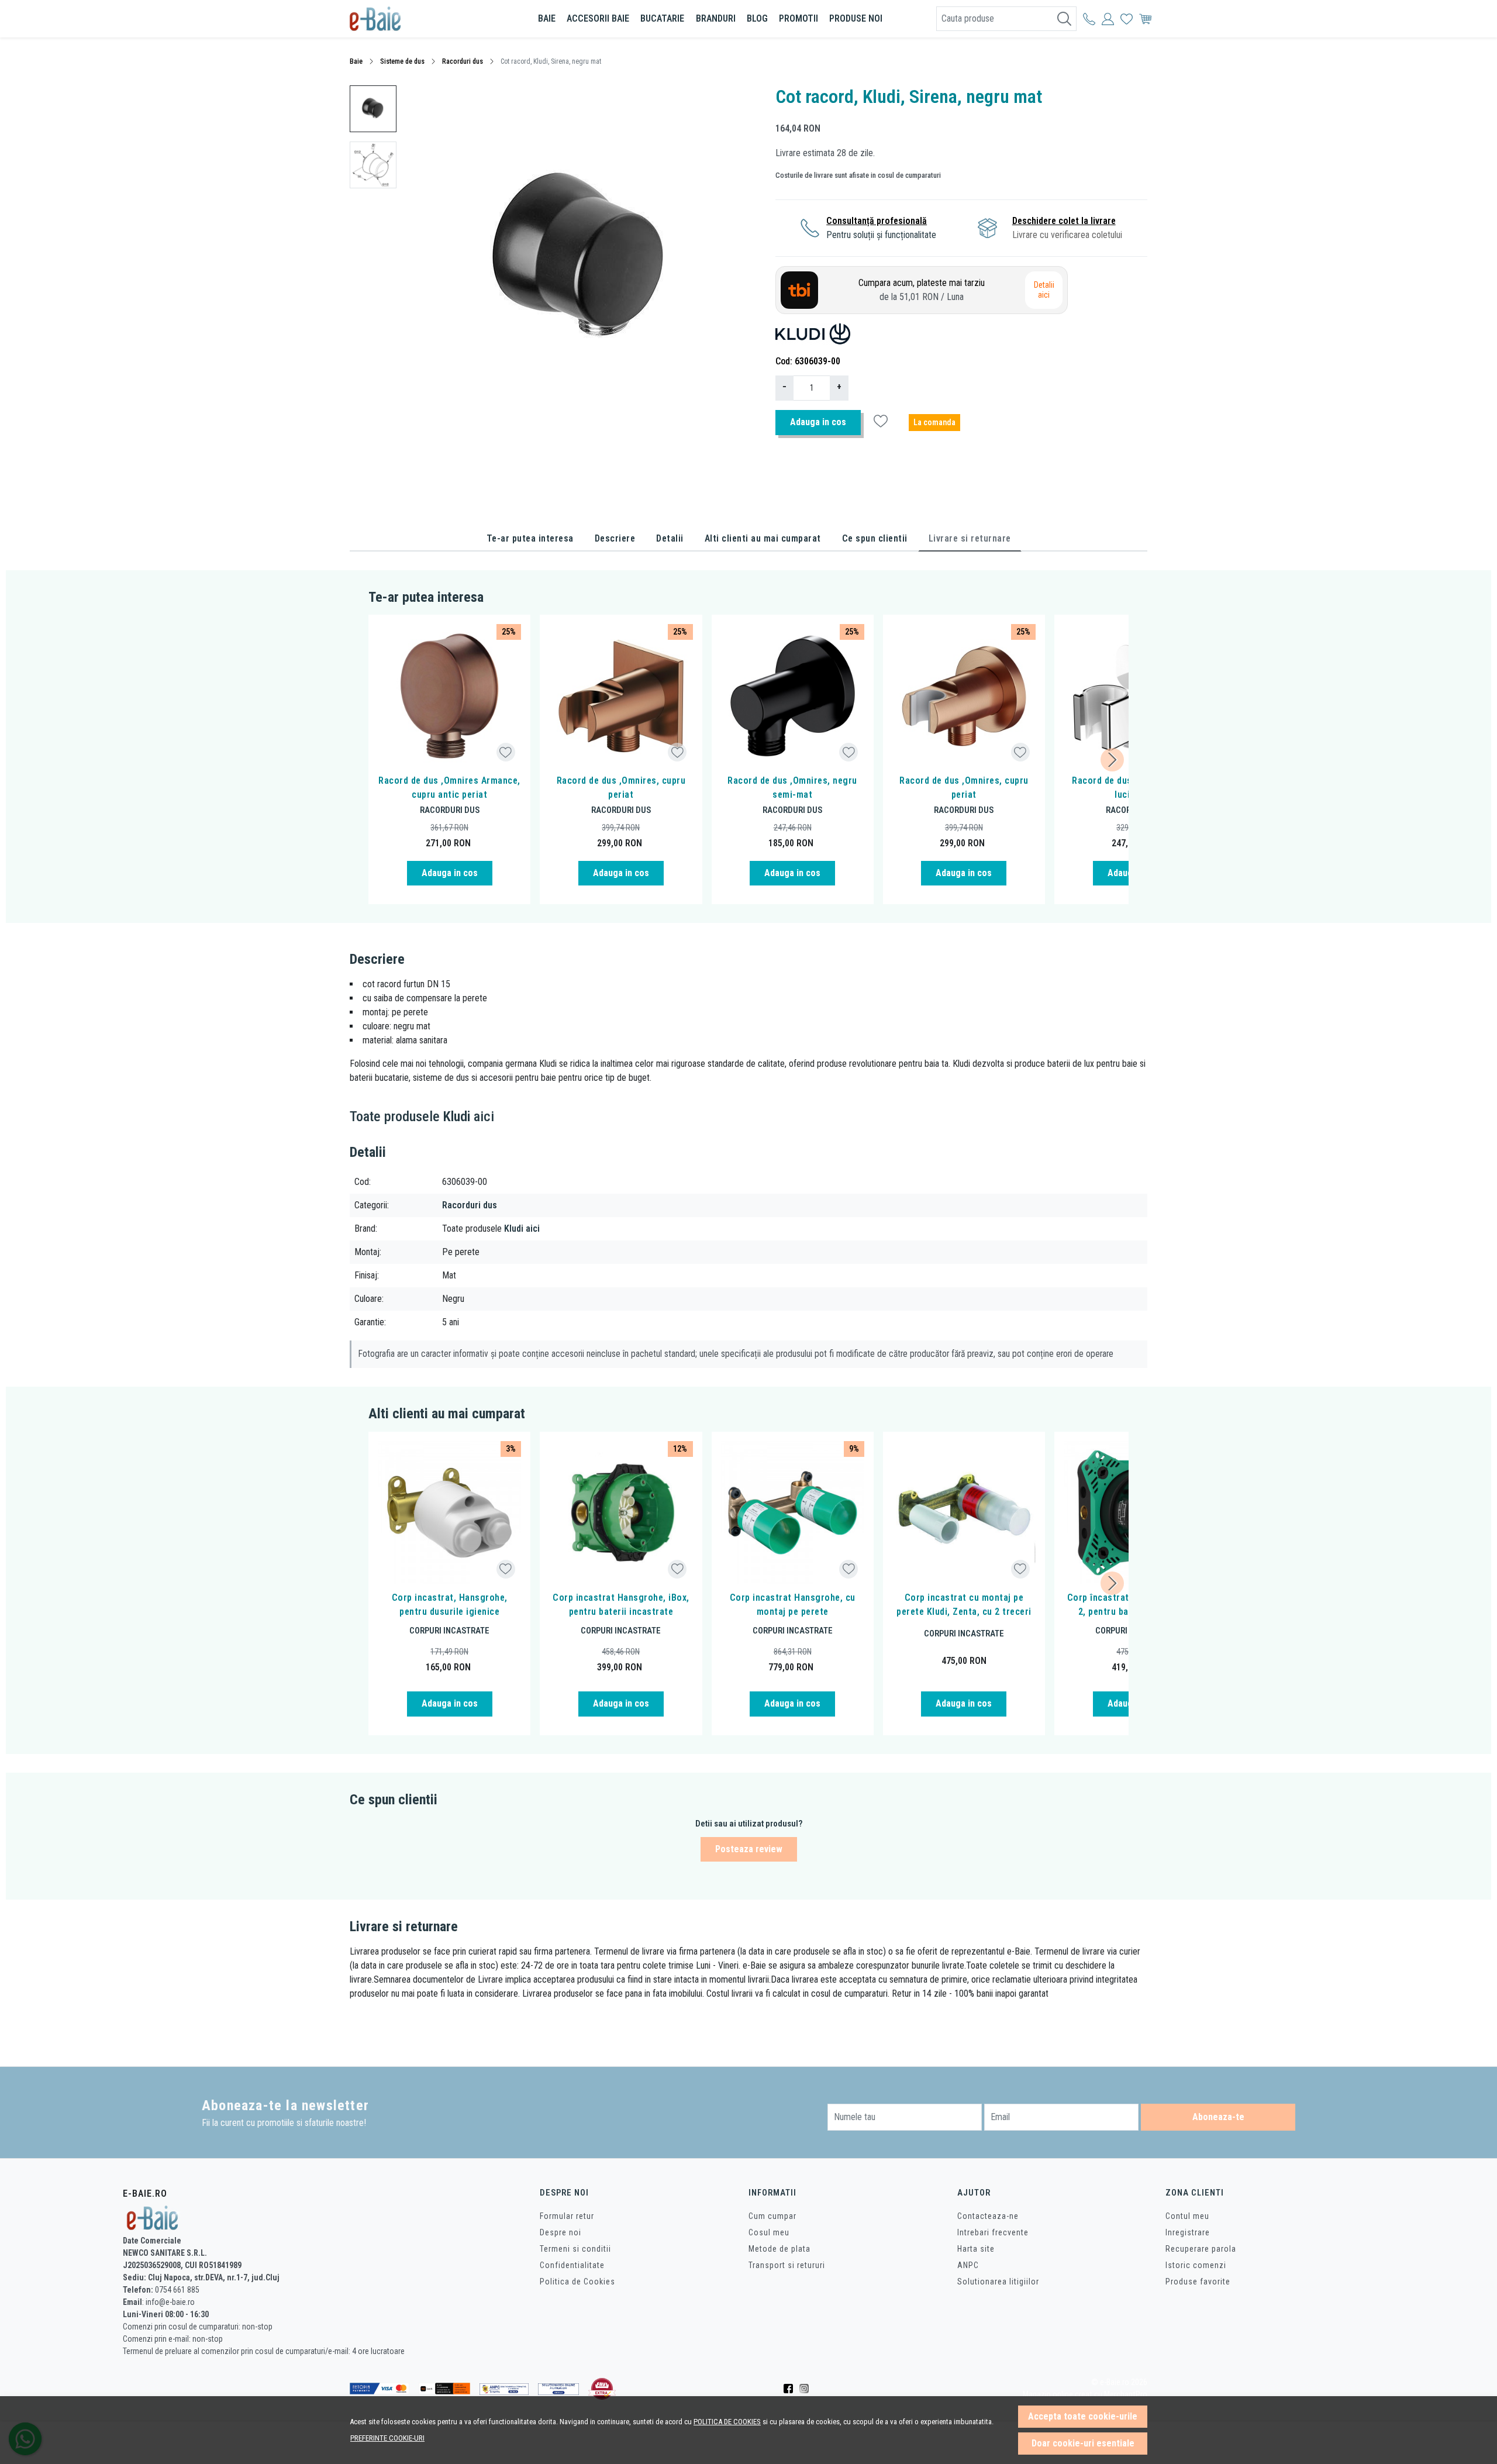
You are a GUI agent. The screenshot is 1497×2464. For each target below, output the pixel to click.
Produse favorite (1198, 2282)
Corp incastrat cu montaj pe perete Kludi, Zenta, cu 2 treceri (964, 1605)
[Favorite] (1127, 19)
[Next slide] (1112, 760)
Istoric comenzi (1196, 2265)
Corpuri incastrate (449, 1631)
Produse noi (856, 18)
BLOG (757, 18)
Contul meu (1187, 2216)
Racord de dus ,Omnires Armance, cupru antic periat (449, 788)
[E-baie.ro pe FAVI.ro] (602, 2389)
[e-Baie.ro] (418, 19)
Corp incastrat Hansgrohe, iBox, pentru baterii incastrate (621, 1605)
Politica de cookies (727, 2422)
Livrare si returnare (970, 538)
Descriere (615, 538)
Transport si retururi (787, 2265)
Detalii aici (1044, 290)
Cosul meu (769, 2232)
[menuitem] (373, 109)
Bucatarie (662, 18)
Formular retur (567, 2216)
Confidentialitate (572, 2265)
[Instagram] (807, 2389)
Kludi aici (522, 1228)
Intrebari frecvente (993, 2232)
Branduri (716, 18)
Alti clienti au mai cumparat (763, 538)
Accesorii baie (598, 18)
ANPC (968, 2265)
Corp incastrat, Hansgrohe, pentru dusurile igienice (450, 1605)
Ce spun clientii (875, 538)
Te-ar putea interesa (530, 538)
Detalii (670, 538)
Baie (547, 18)
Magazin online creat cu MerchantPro (1085, 2395)
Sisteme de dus (402, 61)
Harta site (976, 2249)
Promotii (798, 18)
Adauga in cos (818, 422)
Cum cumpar (772, 2216)
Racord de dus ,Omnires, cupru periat (621, 788)
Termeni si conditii (575, 2249)
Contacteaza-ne (988, 2216)
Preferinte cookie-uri (387, 2438)
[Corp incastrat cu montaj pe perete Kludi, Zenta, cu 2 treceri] (964, 1513)
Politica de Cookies (577, 2282)
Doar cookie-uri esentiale (1083, 2443)
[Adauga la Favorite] (506, 752)
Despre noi (560, 2232)
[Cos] (1145, 19)
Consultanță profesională (877, 221)
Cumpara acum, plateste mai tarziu (922, 290)
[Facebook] (791, 2389)
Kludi (457, 1116)
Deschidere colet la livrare (1064, 221)
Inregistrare (1188, 2232)
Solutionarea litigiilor (998, 2282)
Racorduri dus (463, 61)
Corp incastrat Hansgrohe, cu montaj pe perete (793, 1605)
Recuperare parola (1201, 2249)
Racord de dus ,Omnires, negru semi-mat (792, 788)
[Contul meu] (1089, 19)
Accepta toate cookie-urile (1083, 2416)
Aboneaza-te (1218, 2117)
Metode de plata (779, 2249)
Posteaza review (749, 1849)
